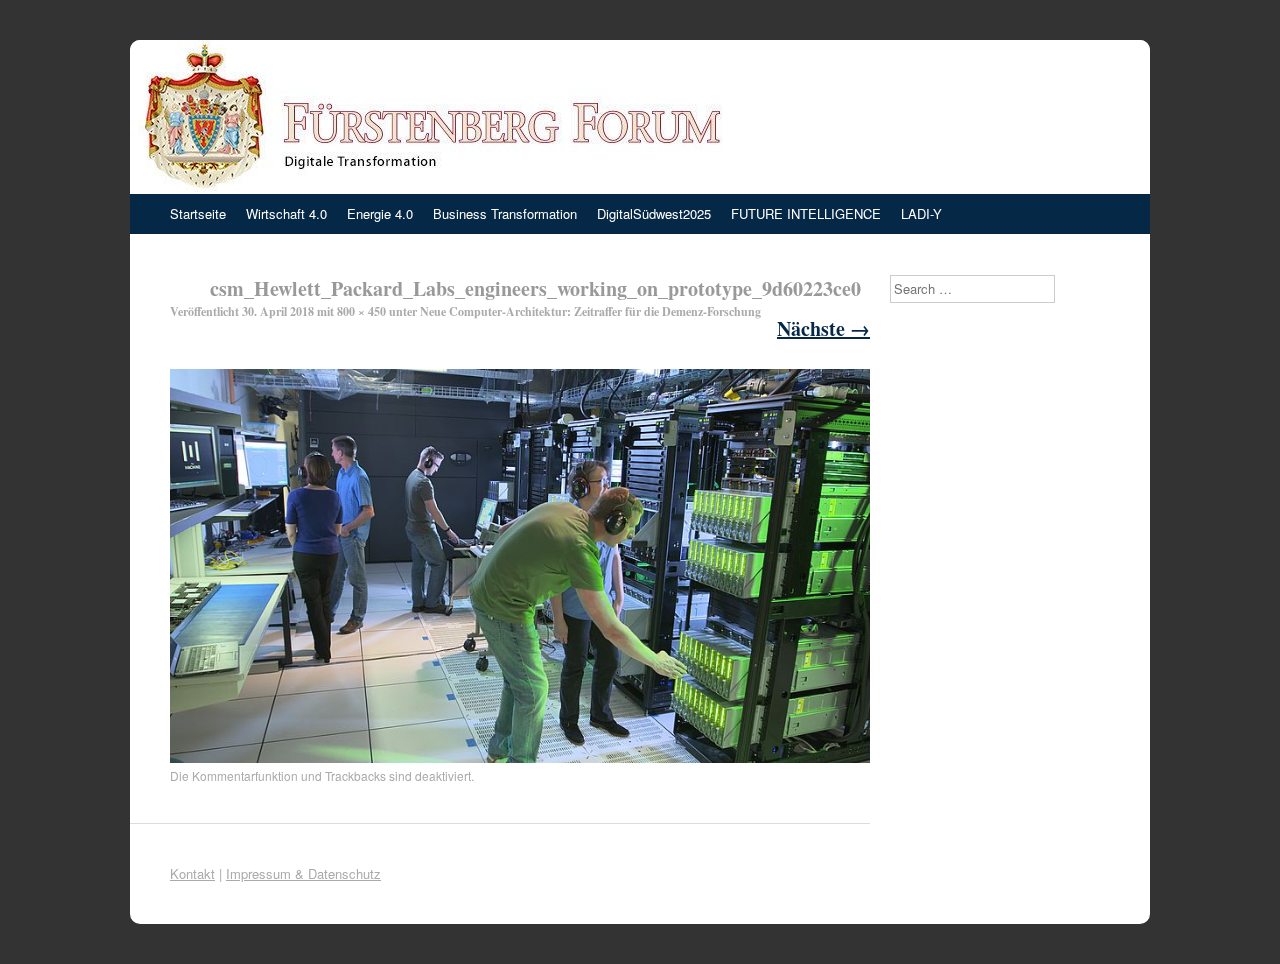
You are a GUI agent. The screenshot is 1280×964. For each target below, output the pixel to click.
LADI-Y (921, 213)
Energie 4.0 (380, 213)
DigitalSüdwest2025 (654, 213)
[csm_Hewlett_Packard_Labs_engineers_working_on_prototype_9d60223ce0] (520, 757)
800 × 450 (361, 311)
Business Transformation (505, 213)
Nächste (823, 328)
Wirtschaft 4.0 (286, 213)
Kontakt (192, 873)
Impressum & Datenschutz (303, 873)
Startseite (198, 213)
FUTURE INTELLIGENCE (806, 213)
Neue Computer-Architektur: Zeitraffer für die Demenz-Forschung (590, 311)
